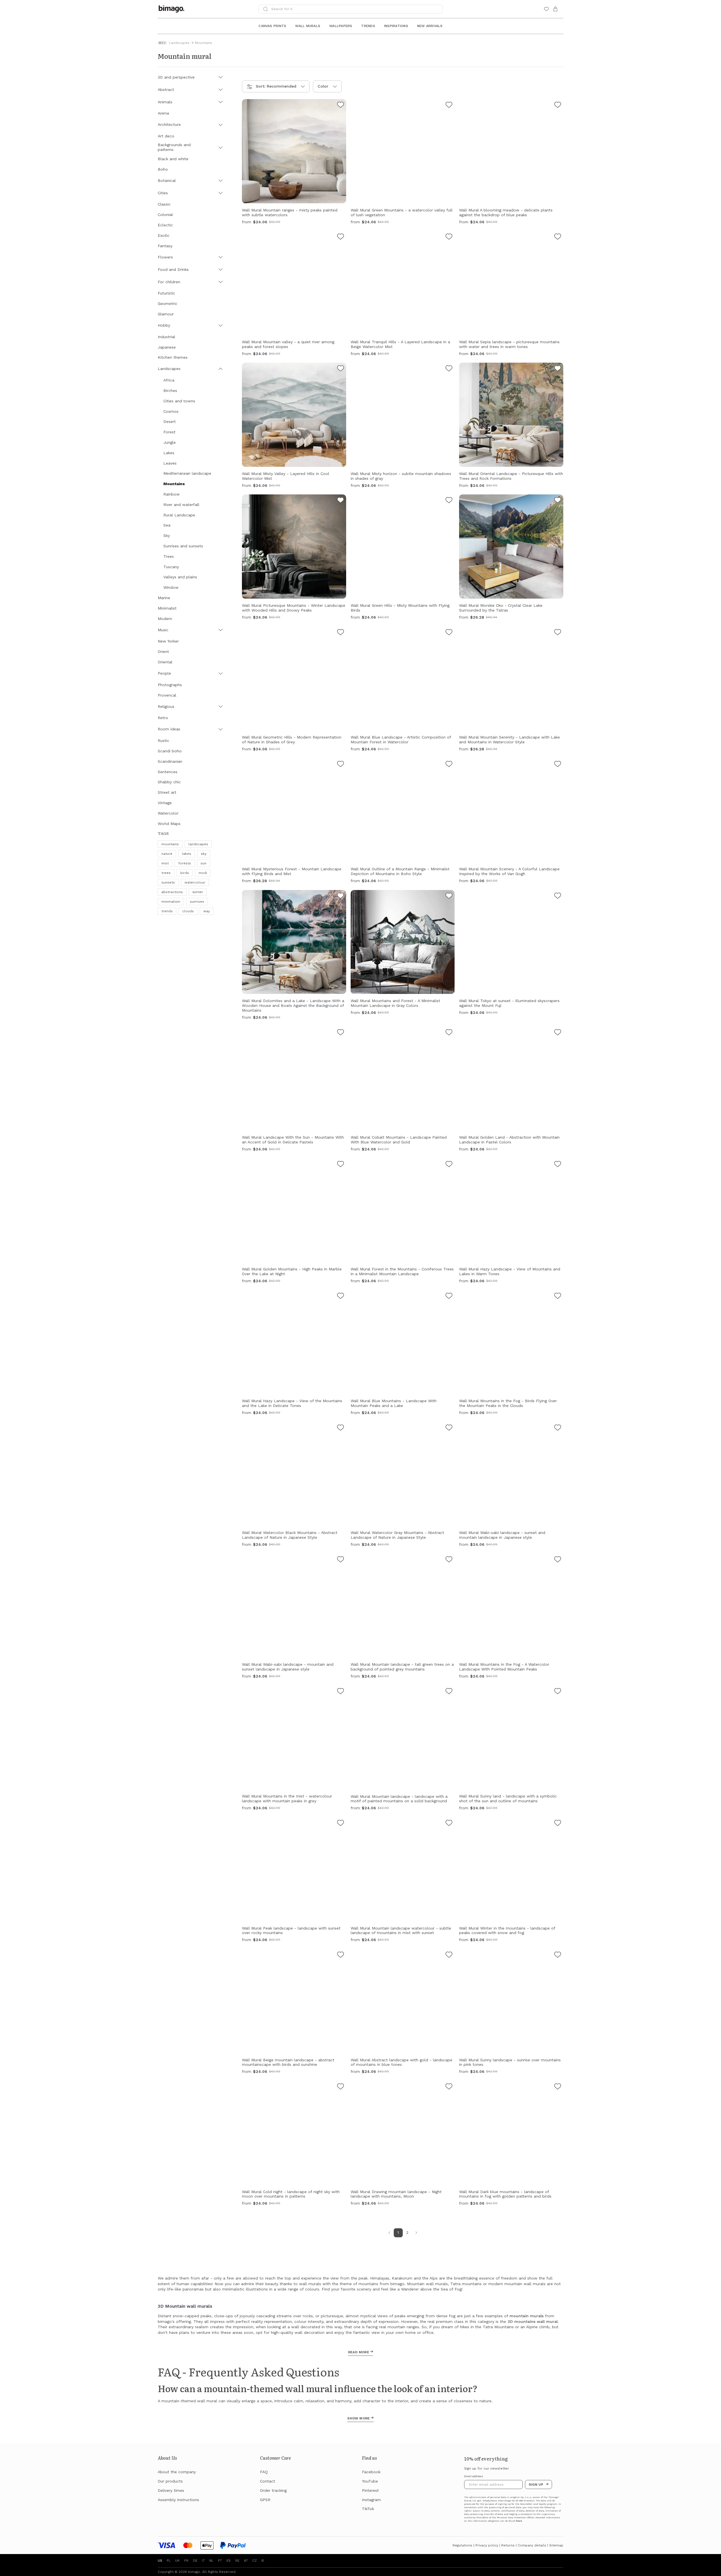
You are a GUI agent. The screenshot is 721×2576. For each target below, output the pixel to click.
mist (165, 863)
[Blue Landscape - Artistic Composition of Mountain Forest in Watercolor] (449, 633)
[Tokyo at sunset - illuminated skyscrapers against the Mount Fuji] (558, 896)
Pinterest (370, 2490)
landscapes (198, 844)
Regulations (462, 2545)
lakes (187, 854)
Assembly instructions (178, 2500)
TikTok (368, 2509)
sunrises (197, 902)
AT (246, 2561)
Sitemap (556, 2545)
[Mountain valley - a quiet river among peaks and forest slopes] (341, 237)
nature (167, 854)
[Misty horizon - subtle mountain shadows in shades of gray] (449, 369)
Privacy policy (487, 2545)
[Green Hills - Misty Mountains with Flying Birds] (449, 501)
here (519, 2521)
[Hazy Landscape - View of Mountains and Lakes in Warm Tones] (558, 1165)
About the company (177, 2472)
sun (203, 863)
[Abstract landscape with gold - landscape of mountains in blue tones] (449, 1955)
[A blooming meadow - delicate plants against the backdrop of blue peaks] (558, 106)
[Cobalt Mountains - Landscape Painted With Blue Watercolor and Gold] (449, 1033)
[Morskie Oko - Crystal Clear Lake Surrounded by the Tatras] (558, 501)
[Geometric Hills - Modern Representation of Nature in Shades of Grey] (341, 633)
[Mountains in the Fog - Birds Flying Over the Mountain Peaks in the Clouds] (558, 1297)
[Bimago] (173, 9)
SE (237, 2561)
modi (203, 873)
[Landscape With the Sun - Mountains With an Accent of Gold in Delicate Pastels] (341, 1033)
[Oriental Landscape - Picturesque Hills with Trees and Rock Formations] (558, 369)
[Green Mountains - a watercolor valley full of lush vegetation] (449, 106)
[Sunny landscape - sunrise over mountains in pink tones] (558, 1955)
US (160, 2561)
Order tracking (273, 2490)
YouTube (370, 2481)
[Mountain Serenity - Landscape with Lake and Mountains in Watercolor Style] (558, 633)
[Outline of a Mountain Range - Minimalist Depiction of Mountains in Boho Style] (449, 765)
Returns (508, 2545)
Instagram (371, 2500)
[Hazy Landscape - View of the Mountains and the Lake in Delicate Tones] (341, 1297)
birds (185, 873)
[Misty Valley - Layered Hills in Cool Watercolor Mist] (341, 369)
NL (211, 2561)
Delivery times (171, 2490)
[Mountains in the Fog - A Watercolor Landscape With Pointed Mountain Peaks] (558, 1560)
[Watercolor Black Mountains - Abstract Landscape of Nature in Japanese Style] (341, 1428)
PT (220, 2561)
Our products (170, 2481)
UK (177, 2561)
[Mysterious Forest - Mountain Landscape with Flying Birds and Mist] (341, 765)
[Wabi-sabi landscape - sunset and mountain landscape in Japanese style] (558, 1428)
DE (195, 2561)
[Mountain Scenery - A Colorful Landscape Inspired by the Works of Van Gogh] (558, 765)
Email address (474, 2476)
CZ (255, 2561)
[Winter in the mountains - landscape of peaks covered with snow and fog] (558, 1824)
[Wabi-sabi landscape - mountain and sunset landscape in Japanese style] (341, 1560)
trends (167, 911)
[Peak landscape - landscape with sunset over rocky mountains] (341, 1824)
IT (203, 2561)
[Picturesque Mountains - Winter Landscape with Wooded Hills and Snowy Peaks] (341, 501)
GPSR (265, 2500)
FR (186, 2561)
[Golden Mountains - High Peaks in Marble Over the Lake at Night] (341, 1165)
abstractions (172, 892)
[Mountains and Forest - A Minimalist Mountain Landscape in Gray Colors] (449, 896)
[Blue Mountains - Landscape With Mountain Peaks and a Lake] (449, 1297)
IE (263, 2561)
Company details (532, 2545)
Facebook (371, 2472)
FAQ (264, 2472)
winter (198, 892)
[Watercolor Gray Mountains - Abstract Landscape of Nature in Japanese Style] (449, 1428)
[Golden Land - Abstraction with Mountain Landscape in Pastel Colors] (558, 1033)
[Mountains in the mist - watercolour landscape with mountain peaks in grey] (341, 1692)
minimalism (171, 902)
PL (169, 2561)
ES (229, 2561)
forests (185, 863)
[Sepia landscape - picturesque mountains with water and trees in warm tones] (558, 237)
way (207, 911)
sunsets (168, 882)
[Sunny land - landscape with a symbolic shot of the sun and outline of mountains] (558, 1692)
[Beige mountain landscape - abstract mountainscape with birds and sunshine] (341, 1955)
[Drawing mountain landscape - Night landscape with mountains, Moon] (449, 2087)
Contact (268, 2481)
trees (166, 873)
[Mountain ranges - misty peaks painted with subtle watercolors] (341, 106)
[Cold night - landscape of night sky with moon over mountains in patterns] (341, 2087)
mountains (170, 844)
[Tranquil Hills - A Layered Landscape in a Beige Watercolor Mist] (449, 237)
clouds (188, 911)
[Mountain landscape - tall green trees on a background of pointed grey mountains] (449, 1560)
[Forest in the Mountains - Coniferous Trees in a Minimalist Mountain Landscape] (449, 1165)
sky (204, 854)
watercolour (195, 882)
